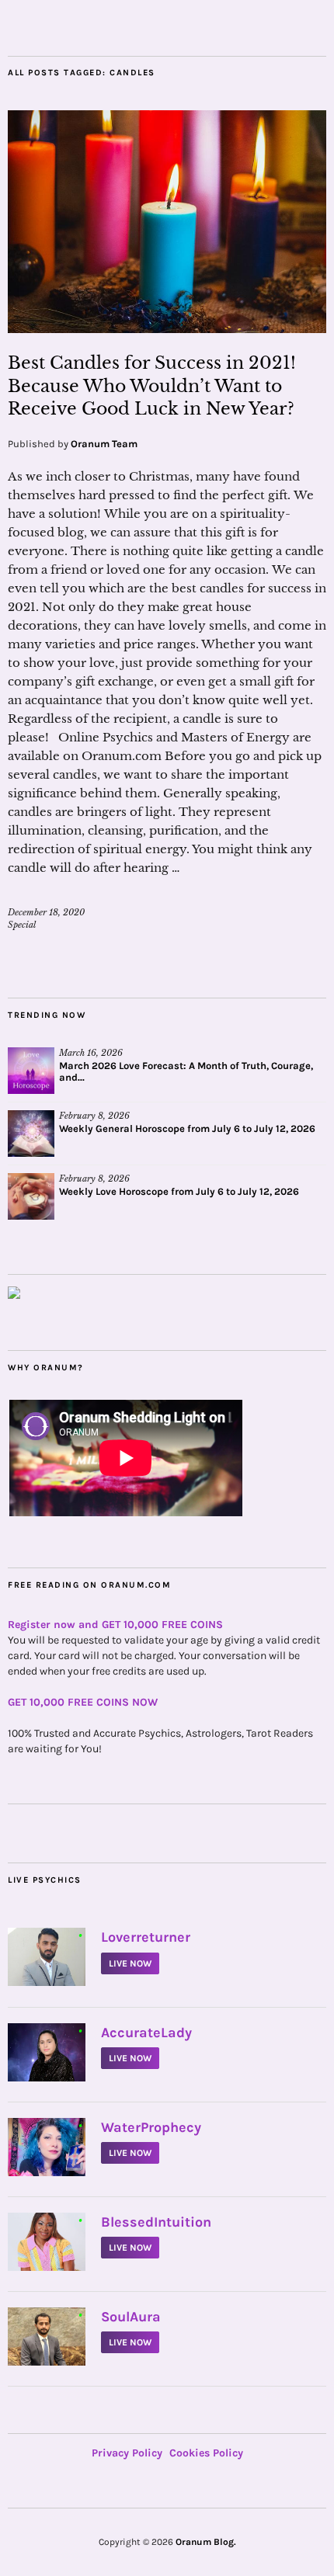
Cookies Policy (206, 2453)
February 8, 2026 (94, 1116)
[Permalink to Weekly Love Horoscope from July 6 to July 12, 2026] (31, 1196)
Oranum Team (104, 444)
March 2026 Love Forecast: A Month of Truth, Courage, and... (186, 1071)
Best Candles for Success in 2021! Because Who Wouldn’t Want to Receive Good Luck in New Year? (152, 386)
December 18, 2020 (46, 912)
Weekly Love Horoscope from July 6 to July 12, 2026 (179, 1191)
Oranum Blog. (206, 2542)
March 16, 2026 (91, 1053)
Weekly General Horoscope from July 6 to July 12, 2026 (187, 1128)
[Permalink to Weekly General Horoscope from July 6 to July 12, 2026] (31, 1134)
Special (22, 925)
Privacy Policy (127, 2453)
